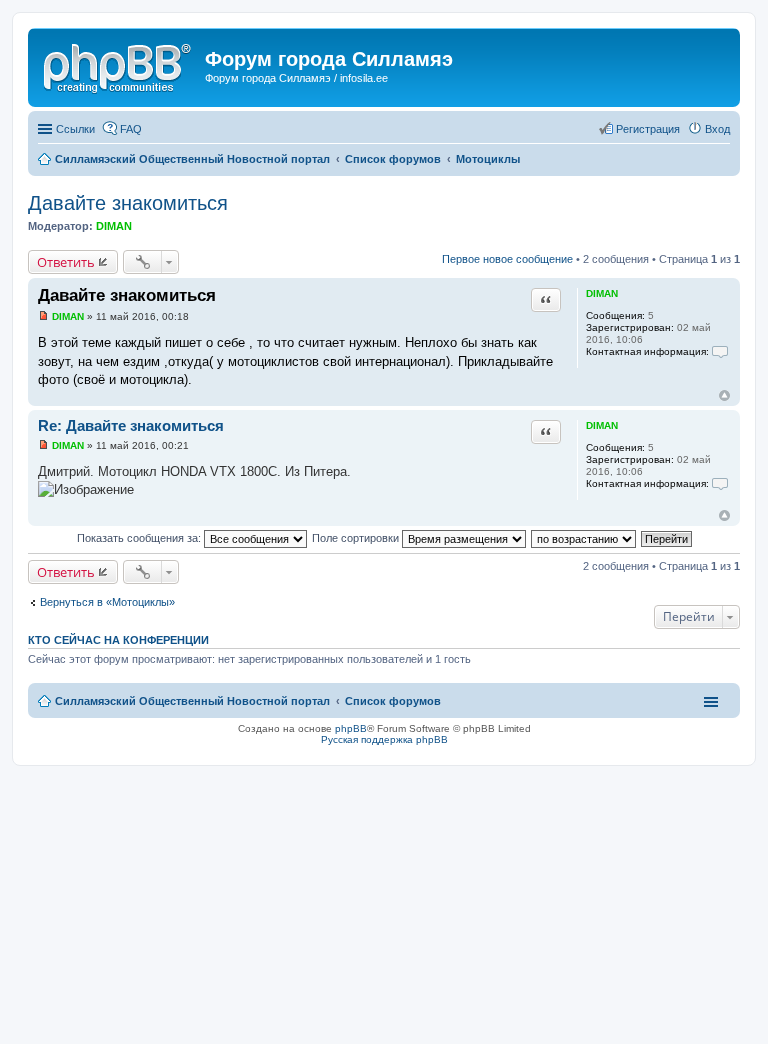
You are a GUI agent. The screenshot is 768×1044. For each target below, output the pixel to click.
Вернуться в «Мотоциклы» (107, 602)
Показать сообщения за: (140, 538)
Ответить (66, 262)
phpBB (351, 728)
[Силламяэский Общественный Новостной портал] (119, 65)
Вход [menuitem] (717, 129)
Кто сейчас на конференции (118, 640)
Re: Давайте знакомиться (131, 425)
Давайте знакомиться (128, 203)
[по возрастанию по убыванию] (584, 538)
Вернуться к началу (724, 395)
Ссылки (75, 129)
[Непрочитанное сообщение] (43, 316)
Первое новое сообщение (507, 259)
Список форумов (393, 701)
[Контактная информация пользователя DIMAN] (720, 351)
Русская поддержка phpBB (384, 739)
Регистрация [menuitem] (648, 129)
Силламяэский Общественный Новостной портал (192, 701)
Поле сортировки (357, 538)
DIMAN (114, 226)
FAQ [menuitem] (131, 129)
